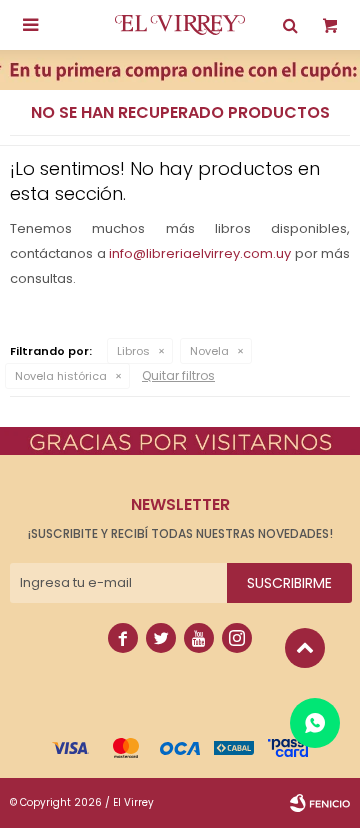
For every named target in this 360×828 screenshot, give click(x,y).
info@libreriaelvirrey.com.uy (200, 253)
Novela (209, 351)
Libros (133, 351)
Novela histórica (61, 376)
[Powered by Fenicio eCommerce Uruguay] (320, 803)
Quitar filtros (178, 375)
